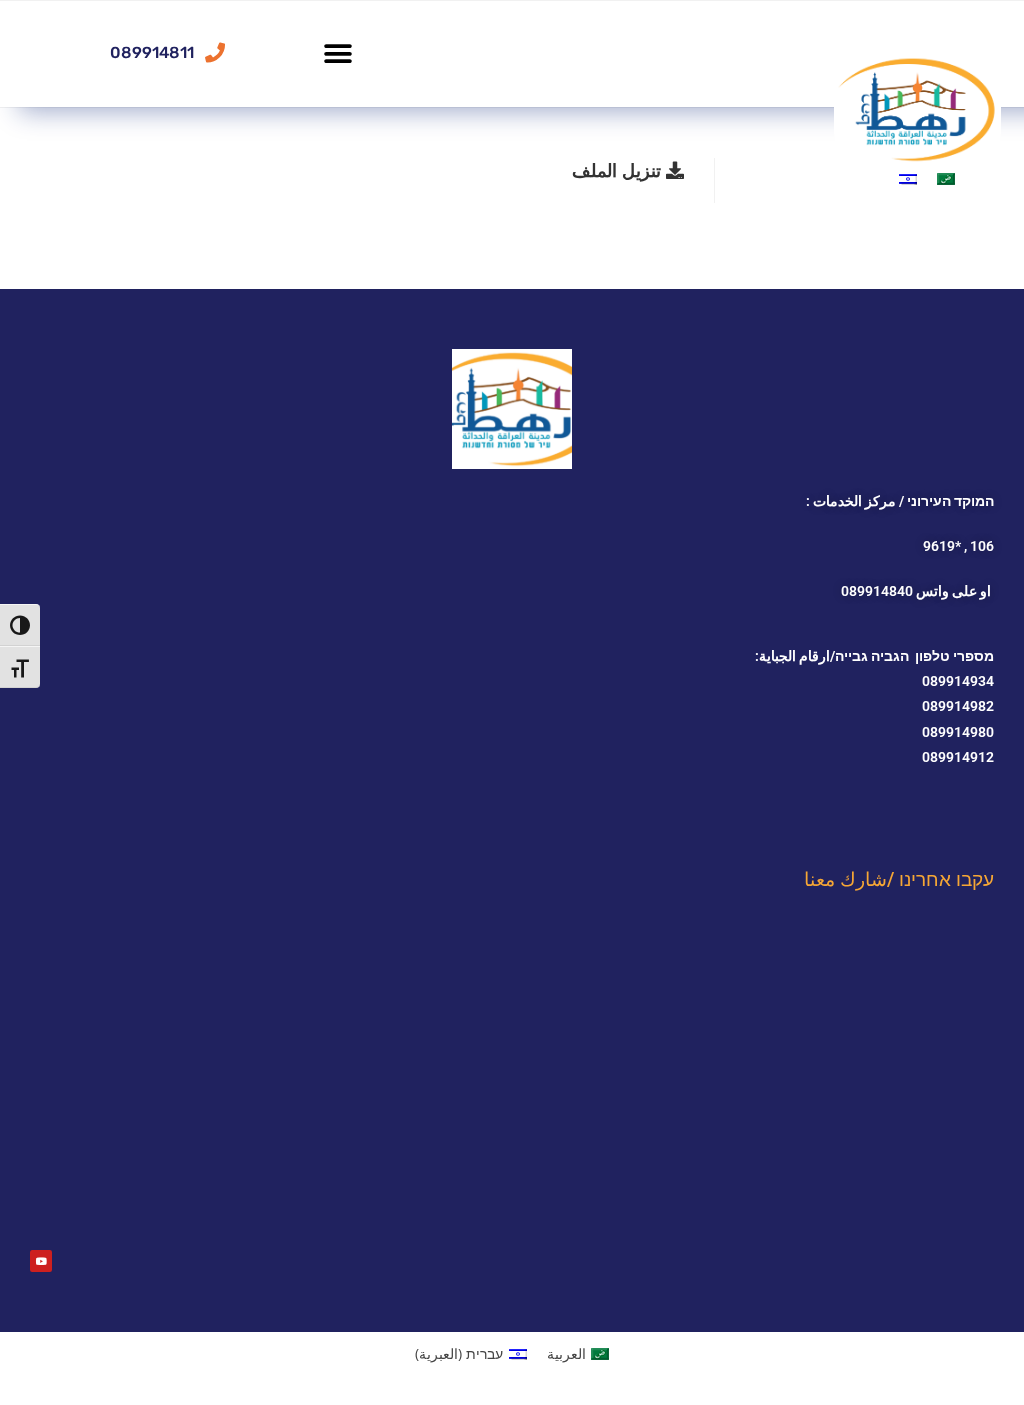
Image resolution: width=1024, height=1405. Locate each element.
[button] (337, 53)
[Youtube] (41, 1261)
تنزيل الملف (619, 170)
